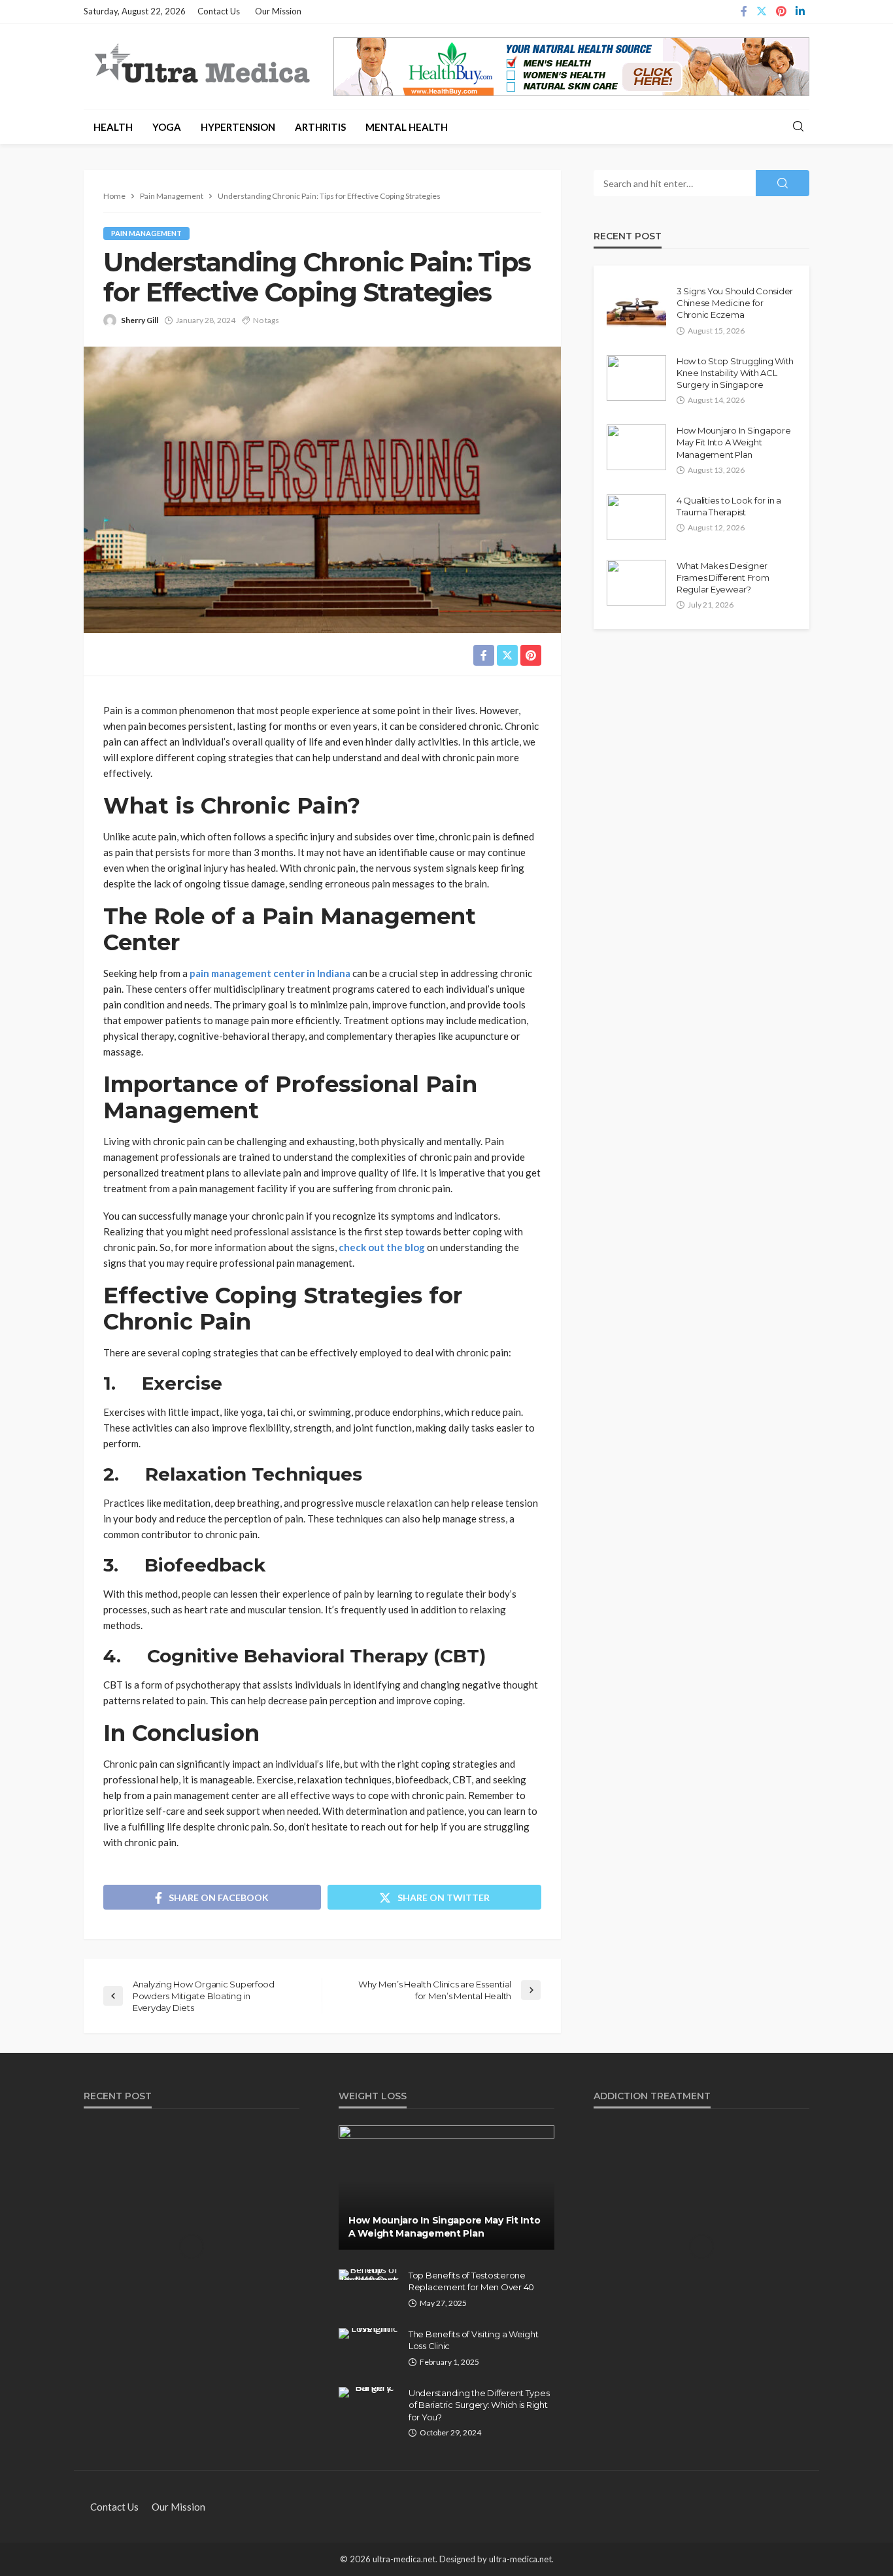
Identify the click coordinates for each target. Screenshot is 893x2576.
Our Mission (278, 11)
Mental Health (407, 127)
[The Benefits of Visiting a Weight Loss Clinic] (369, 2333)
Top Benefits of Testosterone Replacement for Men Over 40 (471, 2281)
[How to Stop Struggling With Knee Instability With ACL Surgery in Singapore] (636, 378)
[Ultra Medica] (201, 65)
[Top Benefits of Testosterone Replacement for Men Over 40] (369, 2275)
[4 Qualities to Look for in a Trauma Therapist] (636, 517)
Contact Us (219, 11)
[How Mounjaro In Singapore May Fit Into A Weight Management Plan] (636, 447)
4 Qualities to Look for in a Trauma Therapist (729, 506)
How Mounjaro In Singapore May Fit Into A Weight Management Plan (734, 442)
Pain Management (146, 233)
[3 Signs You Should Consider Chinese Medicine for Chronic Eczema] (636, 308)
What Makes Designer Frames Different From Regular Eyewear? (723, 577)
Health (113, 127)
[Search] (798, 127)
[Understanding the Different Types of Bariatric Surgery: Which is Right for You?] (369, 2392)
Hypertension (238, 127)
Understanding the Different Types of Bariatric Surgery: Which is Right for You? (479, 2405)
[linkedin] (800, 12)
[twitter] (762, 12)
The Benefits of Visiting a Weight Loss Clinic (473, 2340)
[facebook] (744, 12)
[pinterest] (781, 12)
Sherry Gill (140, 320)
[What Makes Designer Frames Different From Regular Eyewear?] (636, 583)
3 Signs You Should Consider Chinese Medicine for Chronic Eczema (735, 303)
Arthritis (320, 127)
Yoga (167, 127)
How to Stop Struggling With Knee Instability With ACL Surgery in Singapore (735, 373)
